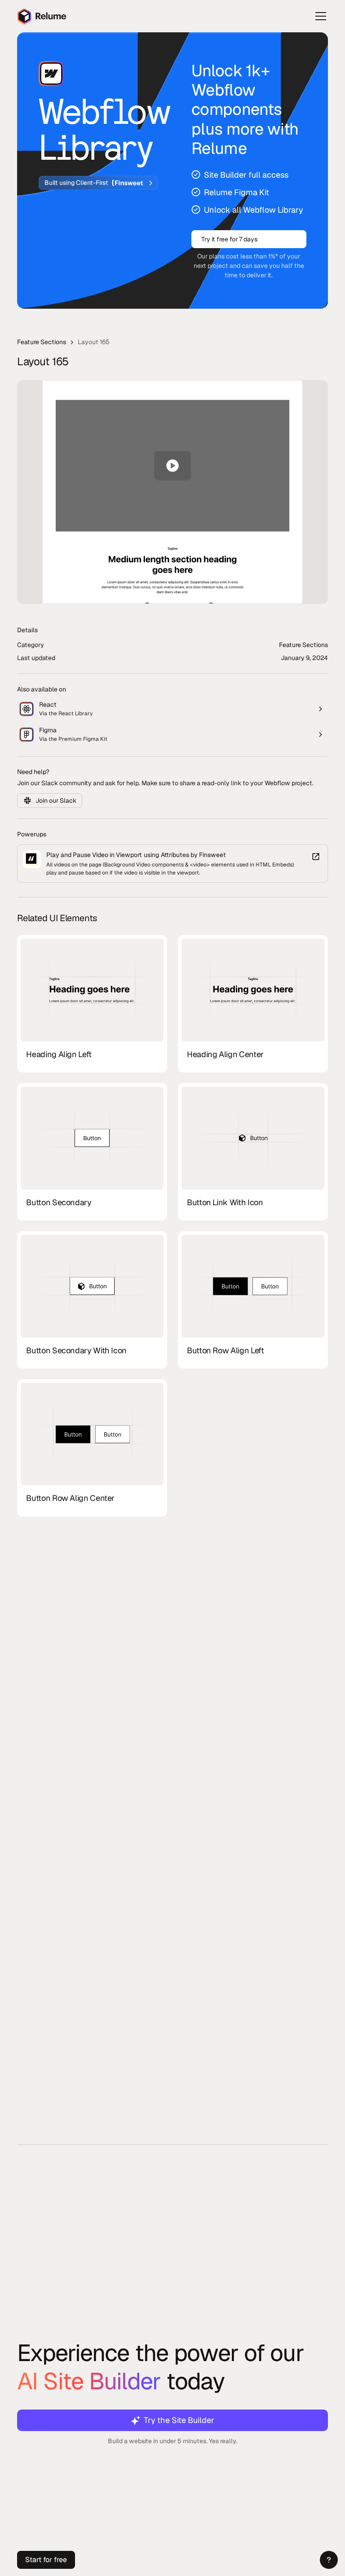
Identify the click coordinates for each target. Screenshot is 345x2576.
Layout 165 (94, 342)
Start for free (46, 2560)
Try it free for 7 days (229, 239)
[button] (329, 2560)
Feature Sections (42, 342)
